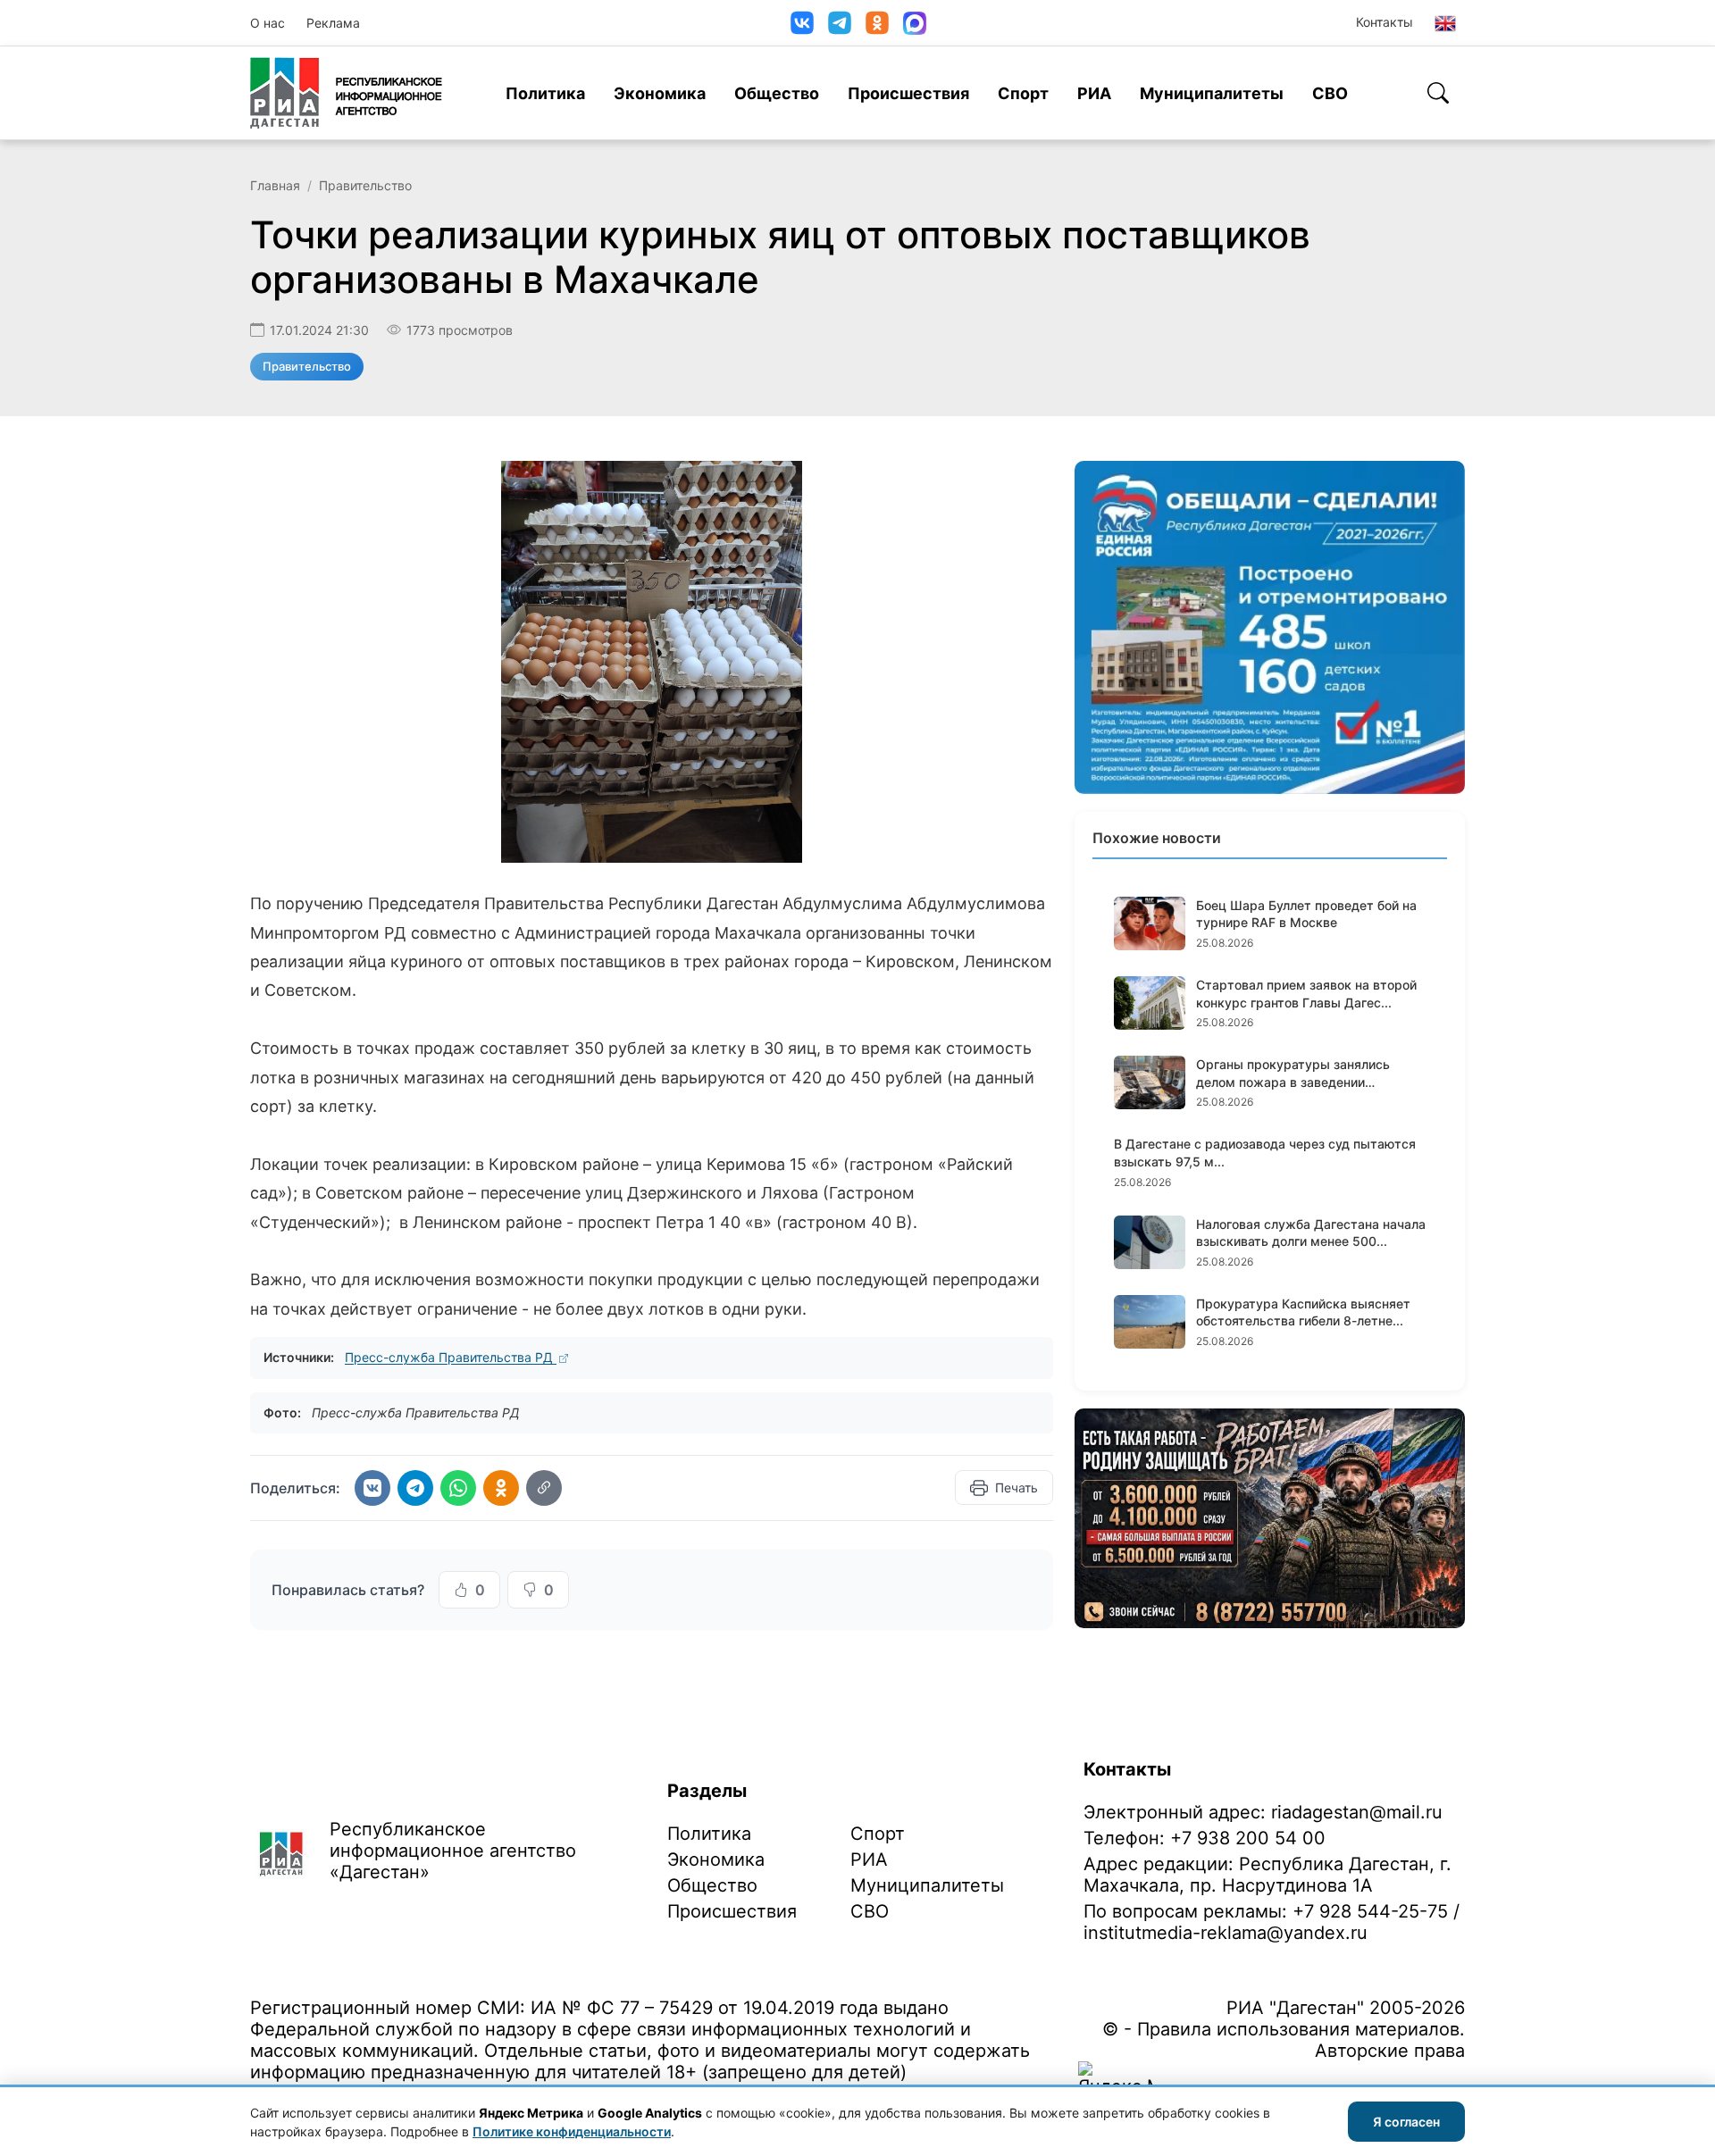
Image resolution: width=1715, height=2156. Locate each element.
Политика (545, 93)
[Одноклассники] (877, 23)
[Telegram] (840, 23)
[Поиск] (1438, 93)
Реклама (333, 23)
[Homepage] (346, 93)
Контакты (1385, 22)
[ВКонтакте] (802, 23)
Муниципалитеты (1212, 93)
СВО (1330, 93)
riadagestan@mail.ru (1357, 1812)
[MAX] (915, 23)
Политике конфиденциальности (572, 2131)
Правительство (365, 185)
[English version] (1445, 23)
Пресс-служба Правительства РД (451, 1357)
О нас (268, 23)
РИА (1094, 93)
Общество (777, 93)
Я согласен (1406, 2122)
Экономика (660, 93)
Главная (275, 185)
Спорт (1023, 93)
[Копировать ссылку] (544, 1488)
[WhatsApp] (458, 1488)
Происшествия (908, 93)
